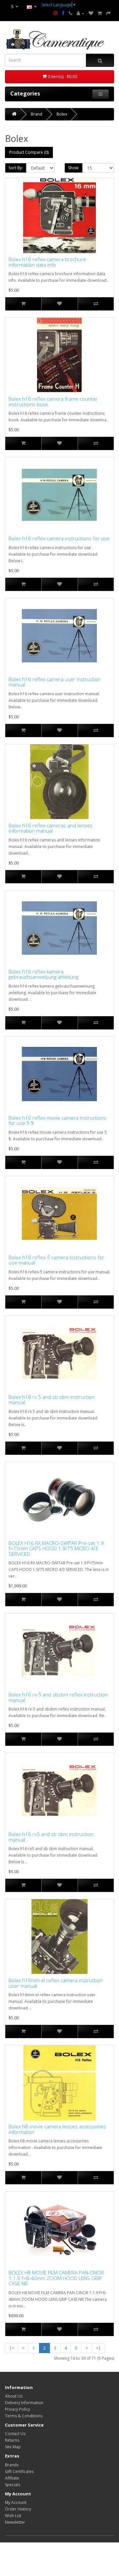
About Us (14, 2396)
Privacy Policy (18, 2409)
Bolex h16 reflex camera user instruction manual (55, 682)
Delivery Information (24, 2403)
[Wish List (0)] (91, 13)
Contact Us (15, 2434)
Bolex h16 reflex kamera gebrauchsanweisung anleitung (43, 974)
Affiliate (12, 2478)
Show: (74, 168)
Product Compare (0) (29, 152)
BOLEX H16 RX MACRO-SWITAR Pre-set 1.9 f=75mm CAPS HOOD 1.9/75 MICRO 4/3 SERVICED (56, 1549)
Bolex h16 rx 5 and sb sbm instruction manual (52, 1400)
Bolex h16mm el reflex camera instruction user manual (56, 1983)
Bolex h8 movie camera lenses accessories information (57, 2129)
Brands (12, 2465)
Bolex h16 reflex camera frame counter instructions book (53, 401)
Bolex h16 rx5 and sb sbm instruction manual (51, 1837)
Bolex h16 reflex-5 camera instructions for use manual (56, 1260)
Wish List (13, 2516)
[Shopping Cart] (100, 13)
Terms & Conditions (24, 2416)
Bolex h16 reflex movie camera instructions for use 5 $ (58, 1120)
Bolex (62, 114)
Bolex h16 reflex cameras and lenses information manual (51, 828)
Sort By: (16, 168)
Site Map (13, 2447)
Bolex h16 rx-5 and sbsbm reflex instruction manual (58, 1697)
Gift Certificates (19, 2471)
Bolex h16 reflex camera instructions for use (59, 538)
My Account (16, 2502)
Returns (12, 2440)
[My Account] (80, 13)
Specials (13, 2485)
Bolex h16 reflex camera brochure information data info (47, 262)
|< (12, 2348)
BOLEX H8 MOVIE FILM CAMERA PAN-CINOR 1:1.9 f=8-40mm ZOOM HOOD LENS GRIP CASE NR (56, 2278)
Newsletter (15, 2522)
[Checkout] (108, 13)
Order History (18, 2509)
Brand (37, 114)
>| (99, 2348)
